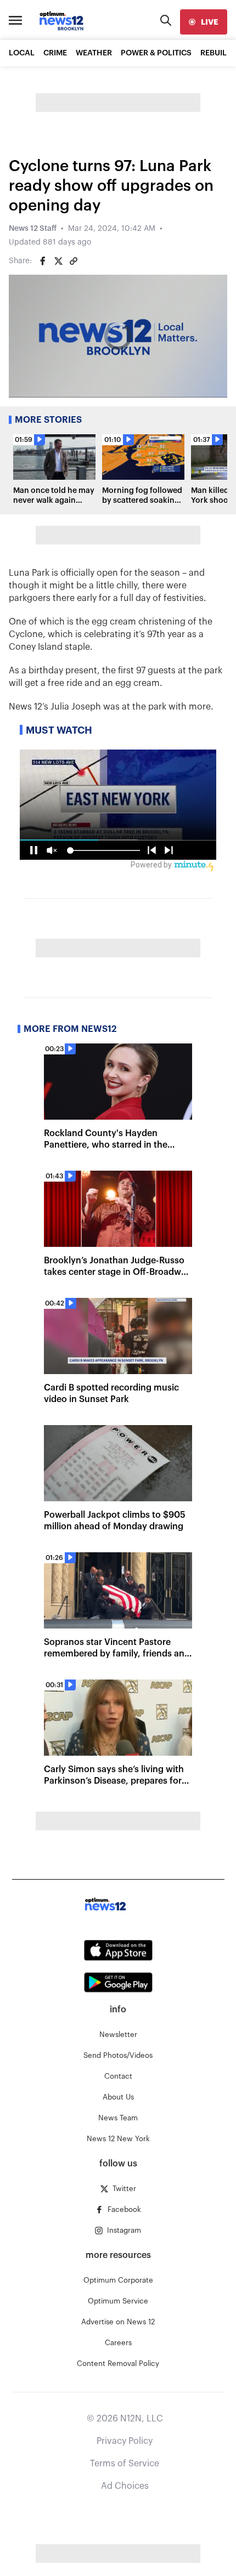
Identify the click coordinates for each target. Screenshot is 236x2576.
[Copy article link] (74, 261)
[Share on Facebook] (43, 261)
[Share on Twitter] (58, 261)
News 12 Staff (33, 229)
